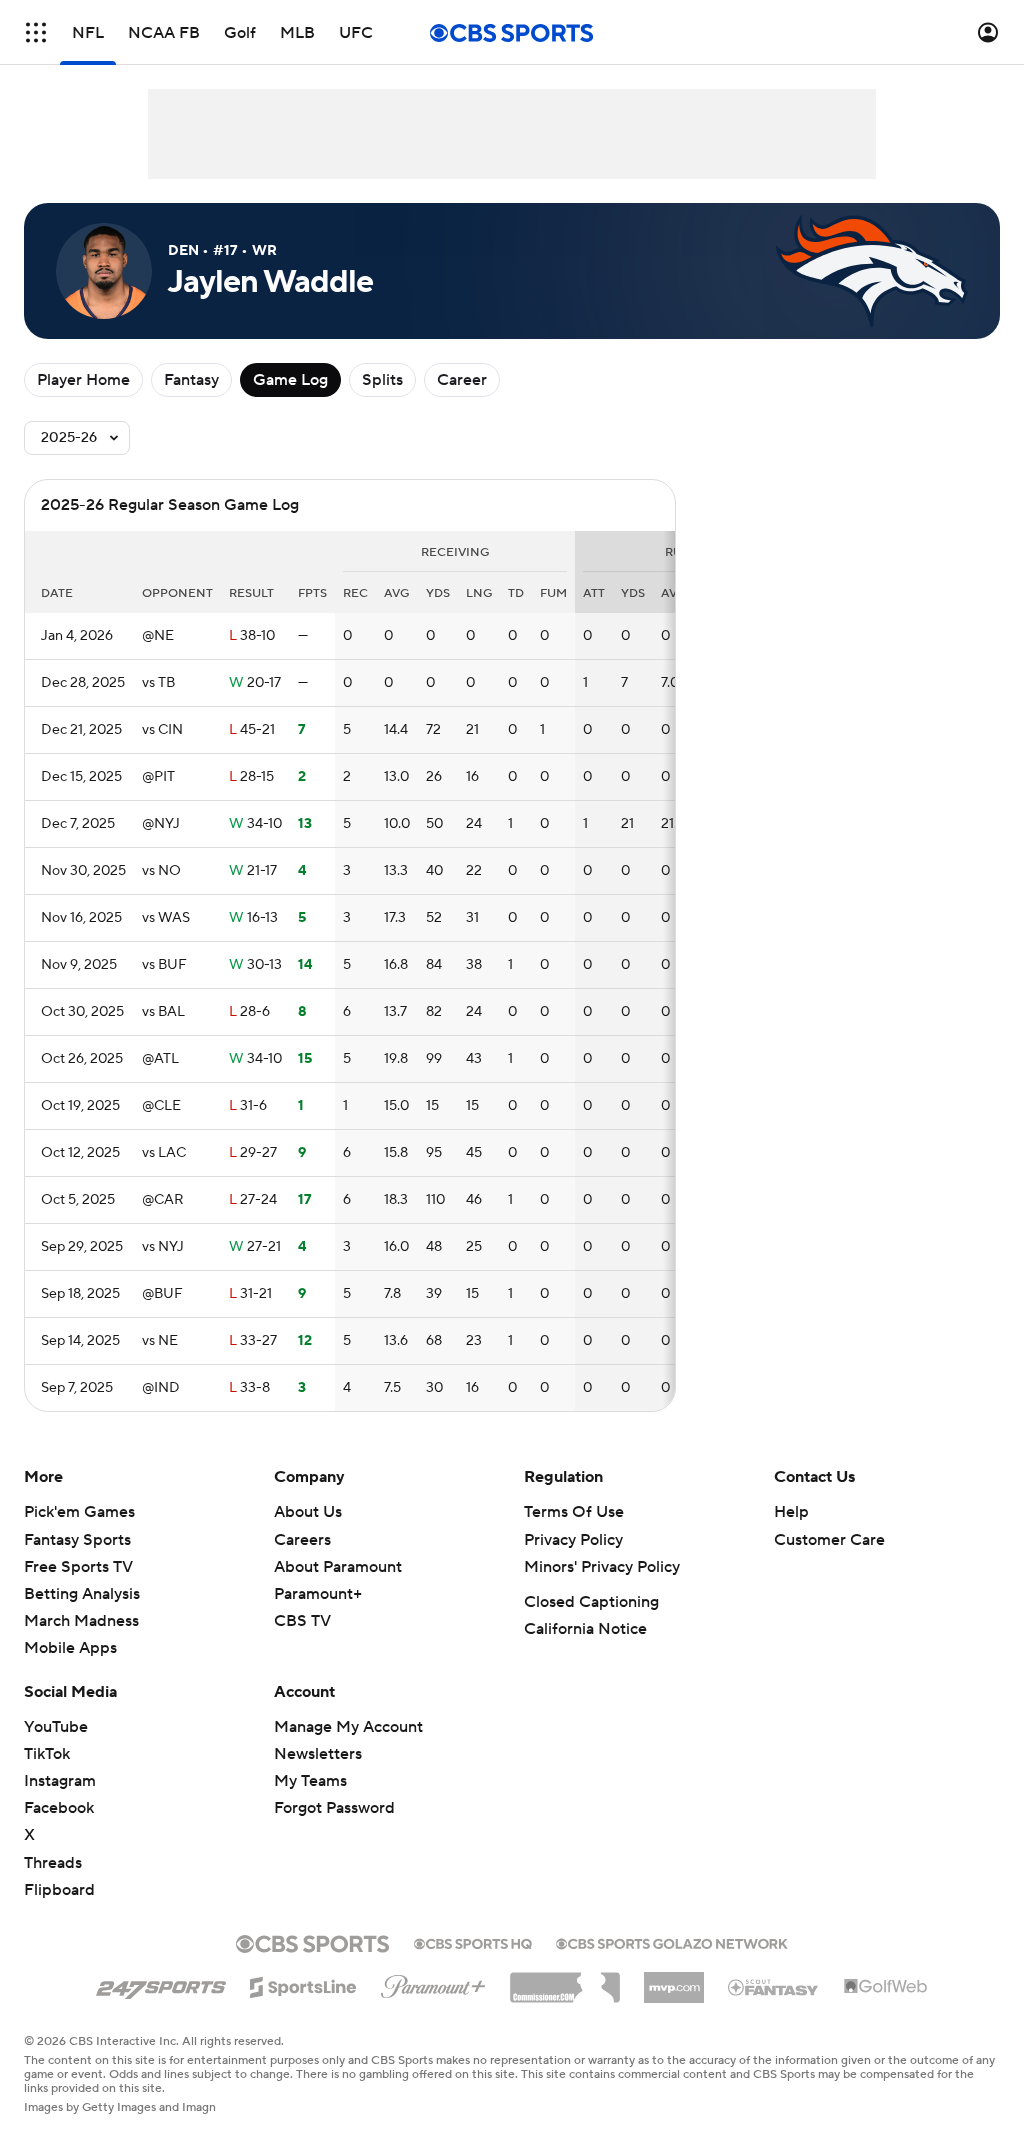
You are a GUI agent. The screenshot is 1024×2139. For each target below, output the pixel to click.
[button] (36, 32)
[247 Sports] (161, 1984)
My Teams (310, 1781)
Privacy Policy (573, 1540)
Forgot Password (334, 1808)
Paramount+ (318, 1594)
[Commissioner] (565, 1980)
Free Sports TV (78, 1567)
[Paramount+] (433, 1983)
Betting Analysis (82, 1594)
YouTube (56, 1727)
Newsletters (318, 1754)
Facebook (59, 1808)
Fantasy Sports (77, 1540)
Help (791, 1512)
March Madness (81, 1621)
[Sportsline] (303, 1984)
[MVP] (674, 1980)
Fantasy (191, 380)
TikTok (47, 1754)
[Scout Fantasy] (774, 1986)
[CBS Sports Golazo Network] (672, 1942)
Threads (53, 1863)
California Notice (585, 1629)
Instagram (60, 1781)
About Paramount (338, 1567)
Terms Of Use (574, 1512)
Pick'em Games (79, 1512)
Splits (382, 380)
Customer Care (829, 1540)
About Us (308, 1512)
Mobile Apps (70, 1648)
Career (462, 380)
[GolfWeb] (886, 1987)
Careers (302, 1540)
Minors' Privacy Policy (602, 1567)
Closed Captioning (591, 1602)
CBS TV (302, 1621)
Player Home (83, 380)
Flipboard (59, 1890)
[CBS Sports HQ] (473, 1942)
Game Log (290, 380)
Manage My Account (348, 1727)
